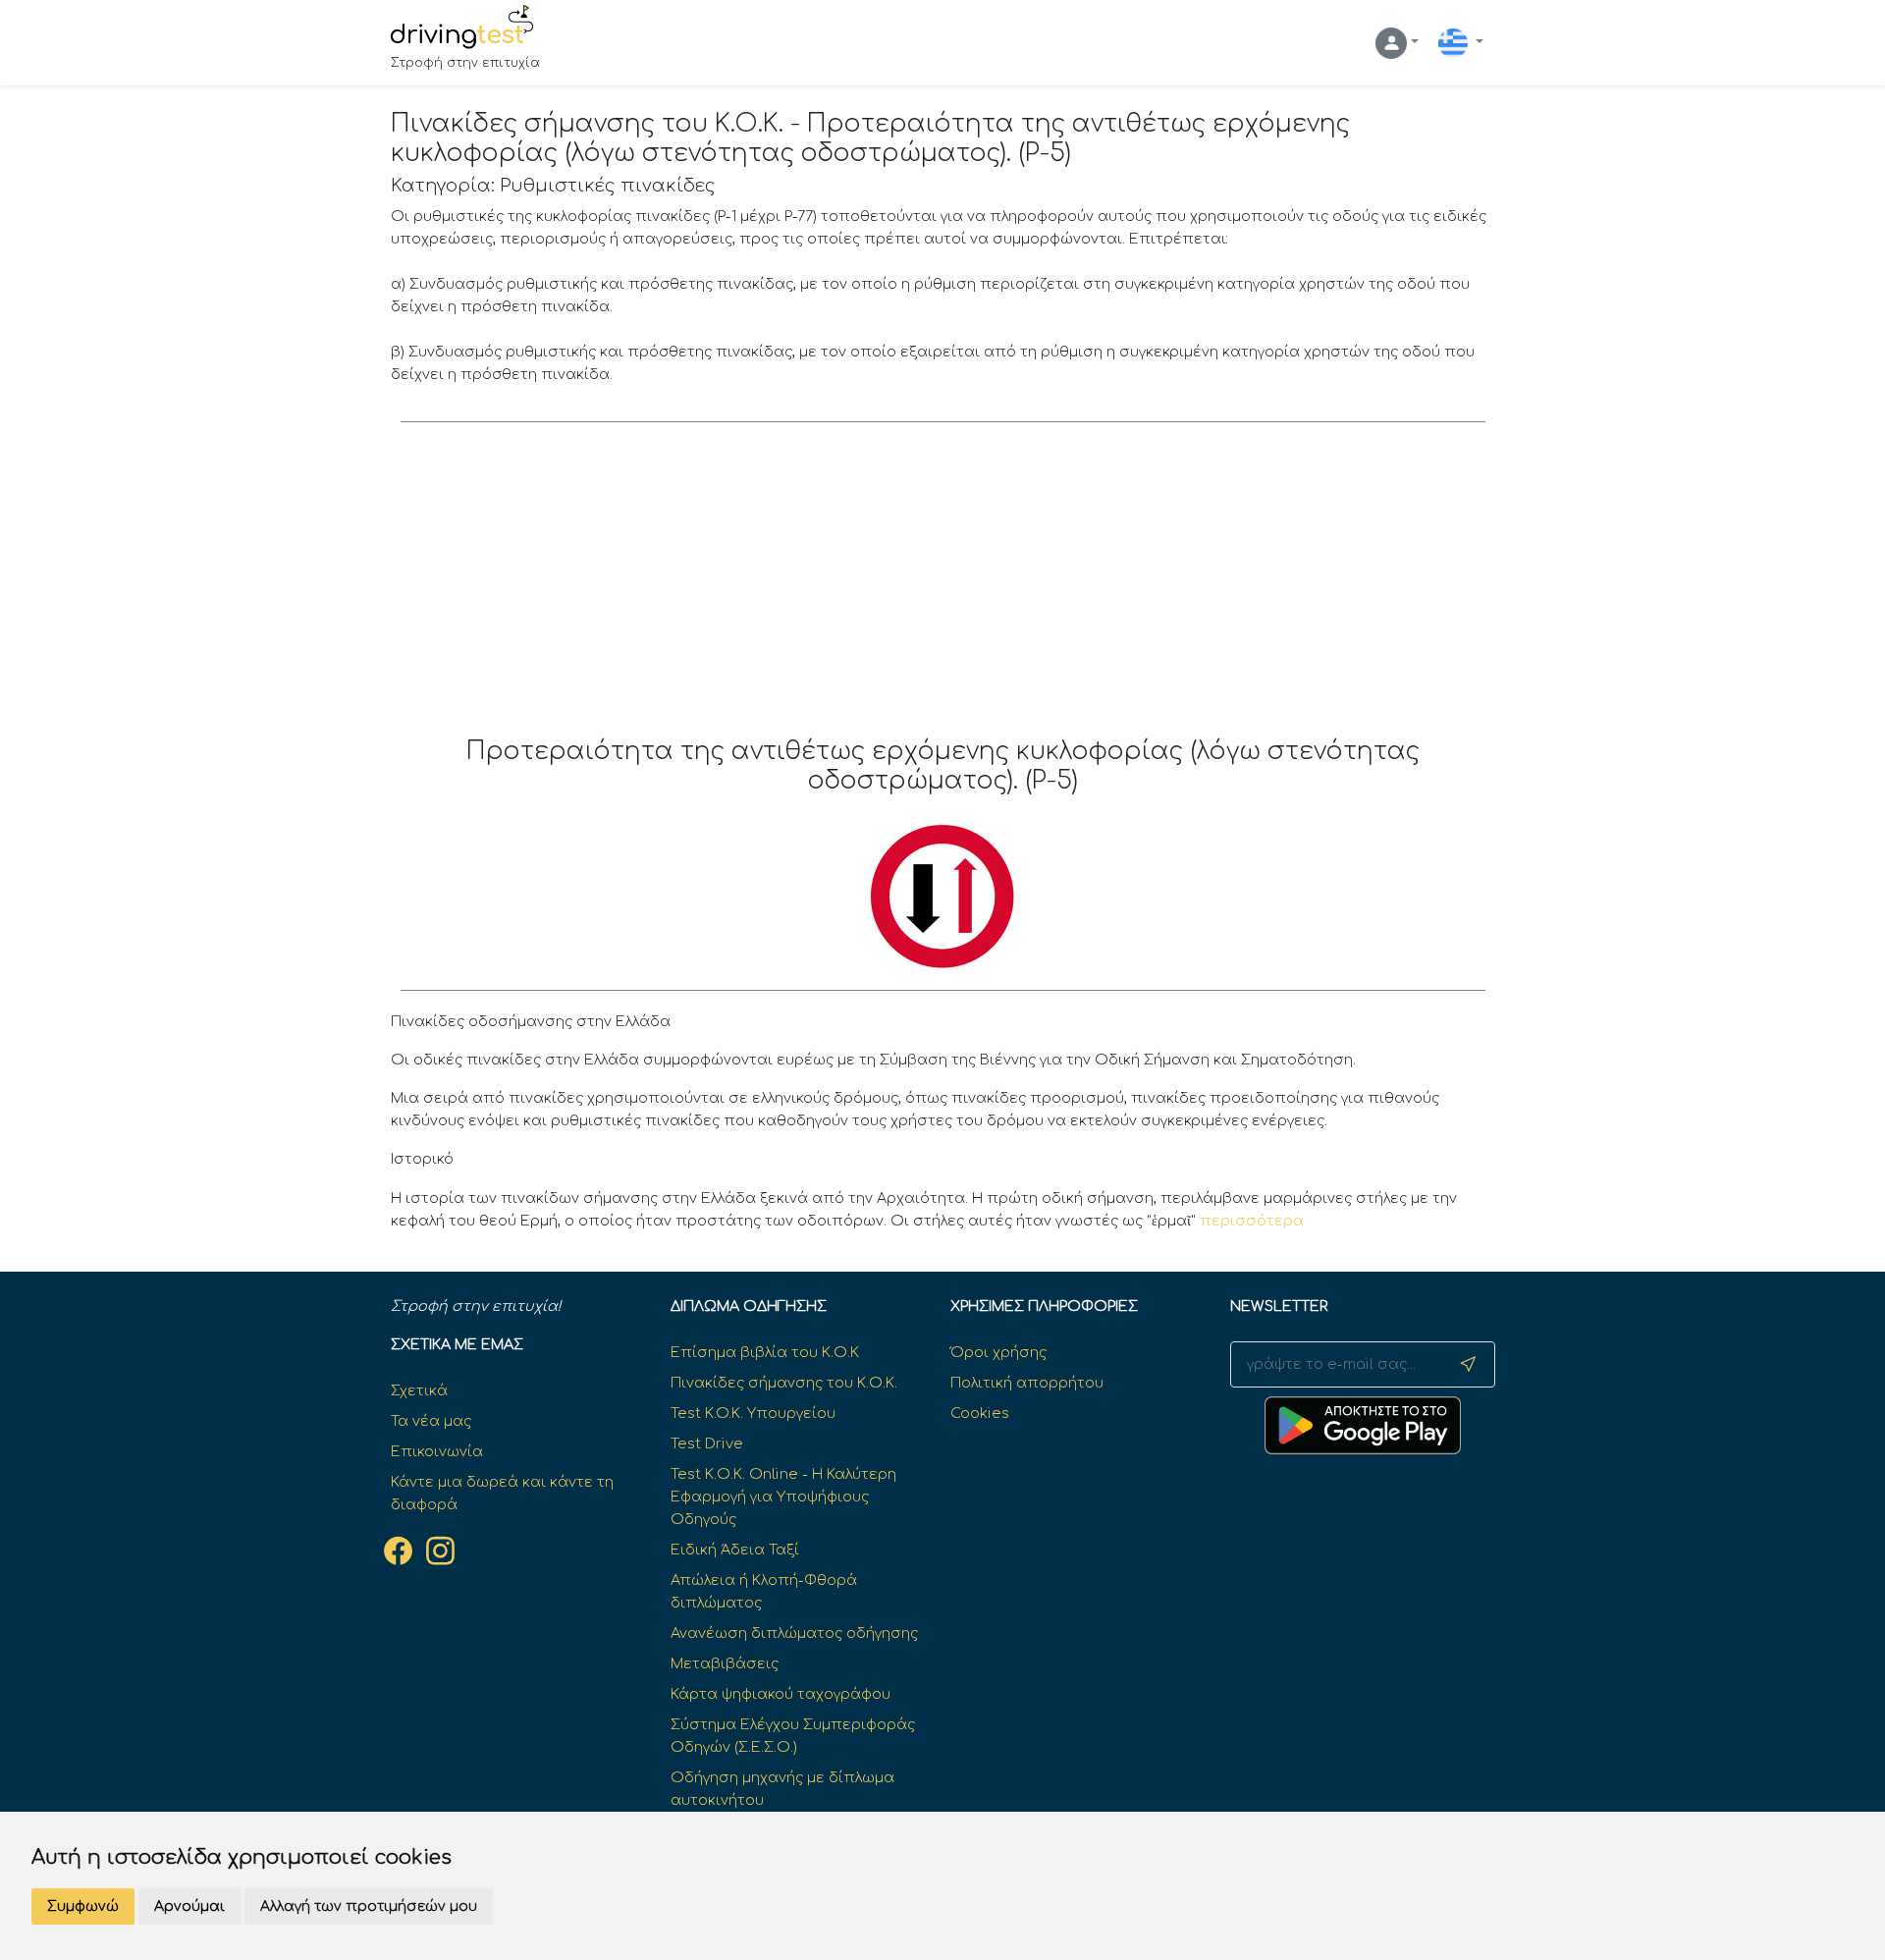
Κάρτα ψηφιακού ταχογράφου (781, 1694)
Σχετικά (419, 1390)
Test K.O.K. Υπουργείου (753, 1413)
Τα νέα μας (431, 1421)
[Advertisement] (943, 589)
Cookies (980, 1413)
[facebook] (398, 1551)
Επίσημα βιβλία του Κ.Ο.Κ (765, 1352)
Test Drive (707, 1443)
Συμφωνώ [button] (83, 1906)
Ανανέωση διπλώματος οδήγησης (794, 1633)
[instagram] (440, 1551)
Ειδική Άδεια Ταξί (735, 1550)
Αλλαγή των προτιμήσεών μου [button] (369, 1906)
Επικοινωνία (437, 1451)
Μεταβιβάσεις (725, 1663)
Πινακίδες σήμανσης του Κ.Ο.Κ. (784, 1383)
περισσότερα (1252, 1221)
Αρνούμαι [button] (189, 1906)
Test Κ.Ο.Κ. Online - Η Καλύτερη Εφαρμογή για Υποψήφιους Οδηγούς (783, 1497)
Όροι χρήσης (998, 1352)
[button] (1397, 43)
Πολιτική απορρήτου (1027, 1383)
